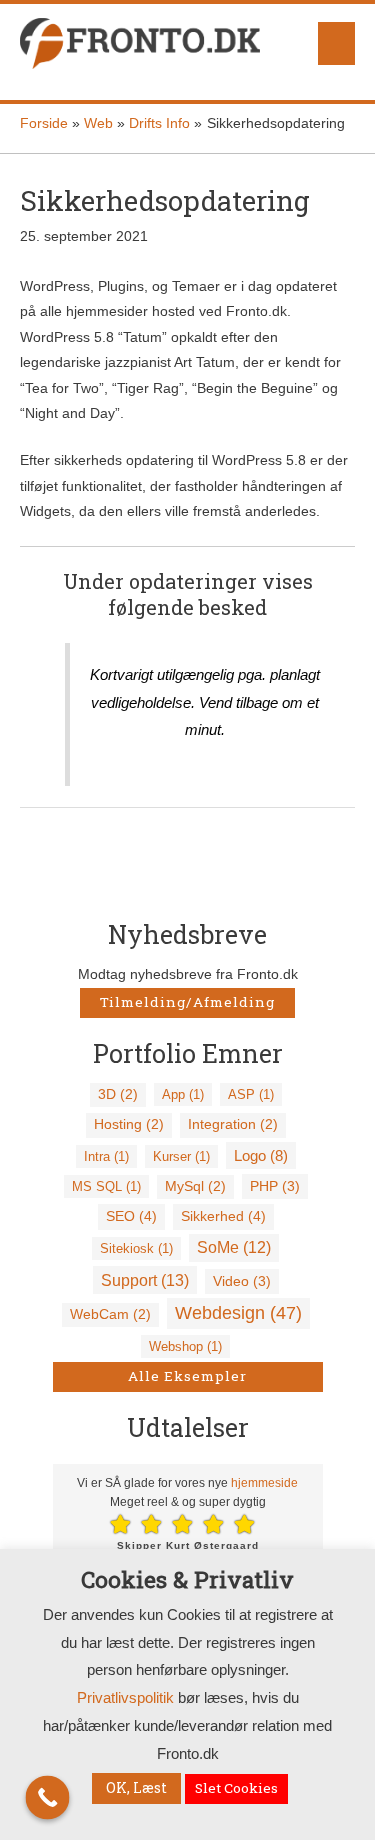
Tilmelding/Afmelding (187, 1002)
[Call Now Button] (48, 1798)
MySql (195, 1186)
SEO (131, 1216)
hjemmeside (264, 1483)
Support (145, 1280)
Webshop (185, 1346)
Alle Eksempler (187, 1376)
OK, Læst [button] (136, 1787)
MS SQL (106, 1186)
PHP (275, 1186)
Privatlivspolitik (125, 1697)
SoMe (234, 1247)
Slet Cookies (236, 1788)
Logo (261, 1155)
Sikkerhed (223, 1216)
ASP (251, 1094)
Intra (106, 1156)
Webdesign (238, 1313)
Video (242, 1281)
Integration (233, 1124)
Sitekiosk (136, 1248)
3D (118, 1094)
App (183, 1094)
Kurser (181, 1156)
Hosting (129, 1124)
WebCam (110, 1314)
